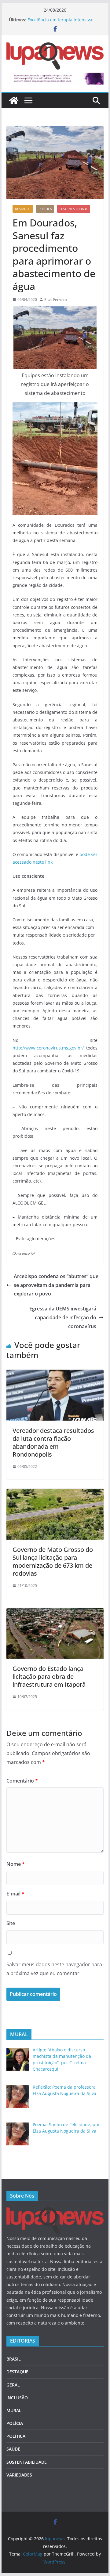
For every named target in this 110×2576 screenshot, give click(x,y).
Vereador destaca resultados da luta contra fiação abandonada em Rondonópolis (53, 1442)
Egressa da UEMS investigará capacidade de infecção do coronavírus (63, 1317)
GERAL (13, 2385)
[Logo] (55, 2211)
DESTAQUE (23, 209)
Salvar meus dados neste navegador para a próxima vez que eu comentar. (54, 1969)
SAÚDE (13, 2449)
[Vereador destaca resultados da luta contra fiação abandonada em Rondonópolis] (55, 1374)
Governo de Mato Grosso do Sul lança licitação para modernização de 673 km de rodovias (53, 1561)
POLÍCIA (15, 2423)
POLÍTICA (45, 209)
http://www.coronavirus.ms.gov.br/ (48, 1048)
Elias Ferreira (56, 300)
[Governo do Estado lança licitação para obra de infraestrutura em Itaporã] (55, 1612)
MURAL (14, 2410)
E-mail (15, 1894)
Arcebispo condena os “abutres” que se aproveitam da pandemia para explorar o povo (56, 1285)
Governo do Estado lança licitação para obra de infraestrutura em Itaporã (49, 1676)
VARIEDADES (19, 2475)
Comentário (22, 1781)
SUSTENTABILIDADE (74, 209)
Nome (16, 1864)
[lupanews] (14, 100)
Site (11, 1923)
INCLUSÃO (17, 2398)
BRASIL (14, 2359)
